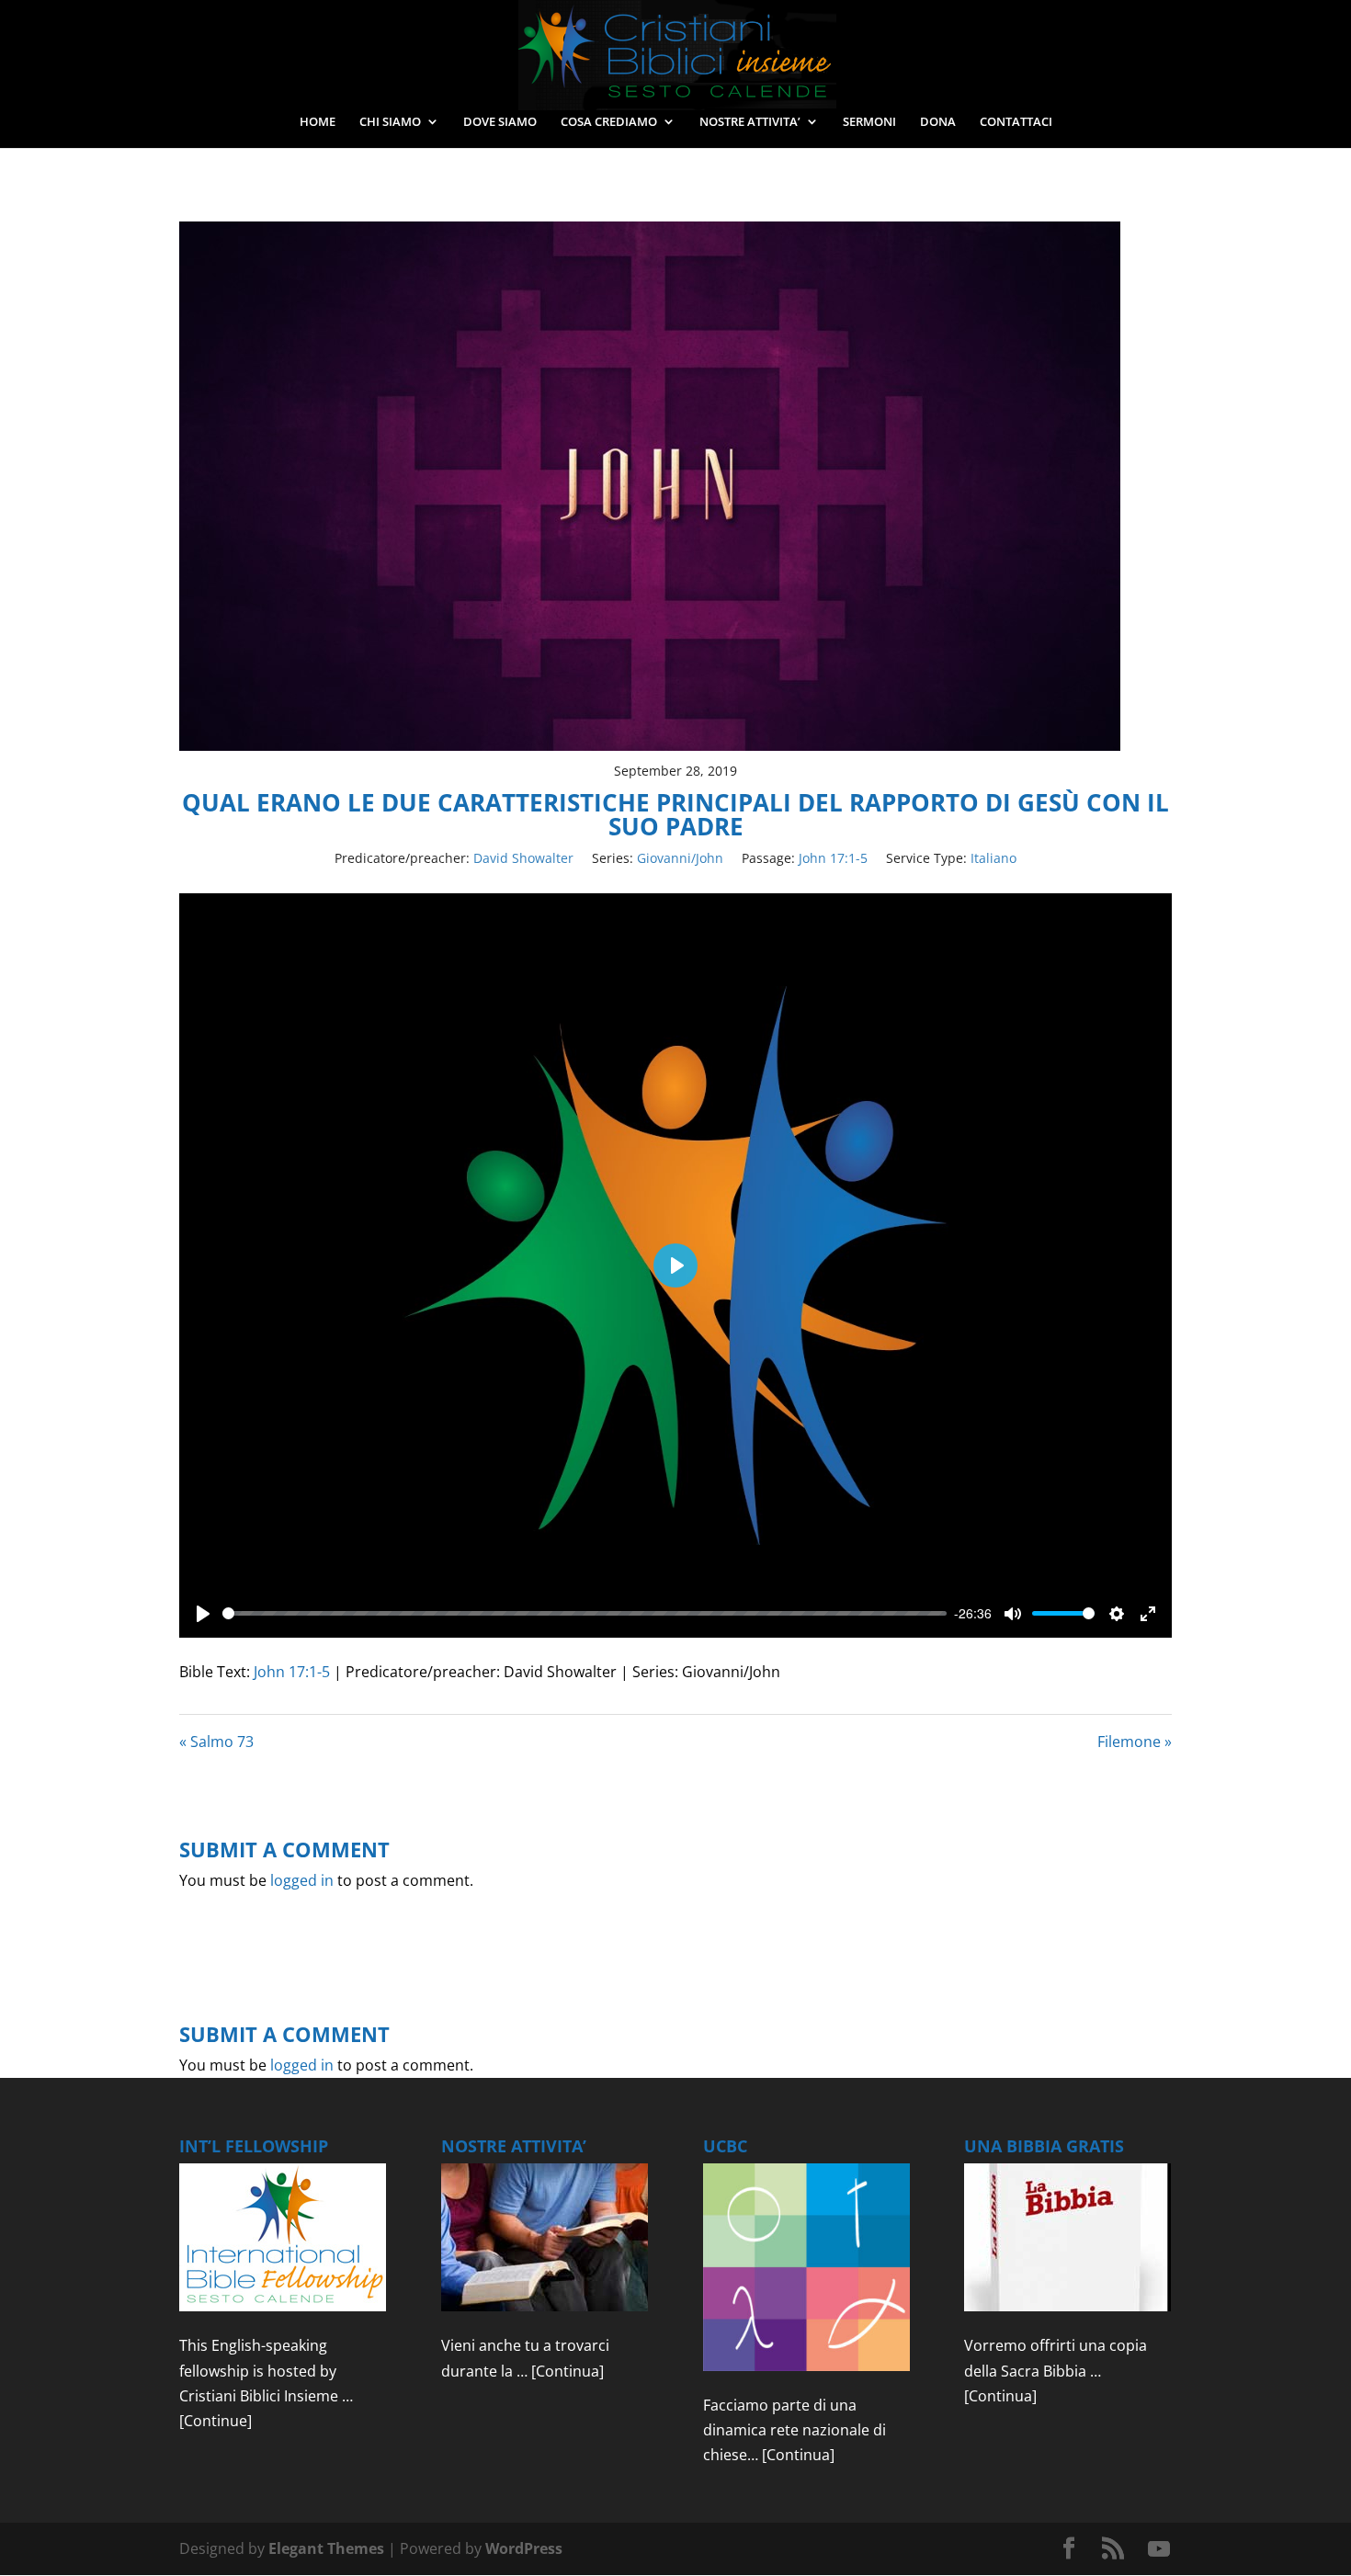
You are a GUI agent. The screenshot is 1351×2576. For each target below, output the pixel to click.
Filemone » (1135, 1742)
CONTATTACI (1016, 122)
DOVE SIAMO (500, 122)
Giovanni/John (680, 858)
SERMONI (869, 122)
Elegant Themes (326, 2548)
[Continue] (216, 2421)
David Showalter (523, 858)
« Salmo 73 (216, 1742)
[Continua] (568, 2371)
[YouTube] (1159, 2549)
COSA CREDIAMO (609, 122)
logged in (302, 1880)
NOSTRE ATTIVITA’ (750, 122)
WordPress (524, 2548)
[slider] (585, 1613)
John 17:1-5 (833, 858)
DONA (938, 122)
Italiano (993, 858)
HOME (318, 122)
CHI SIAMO (390, 122)
